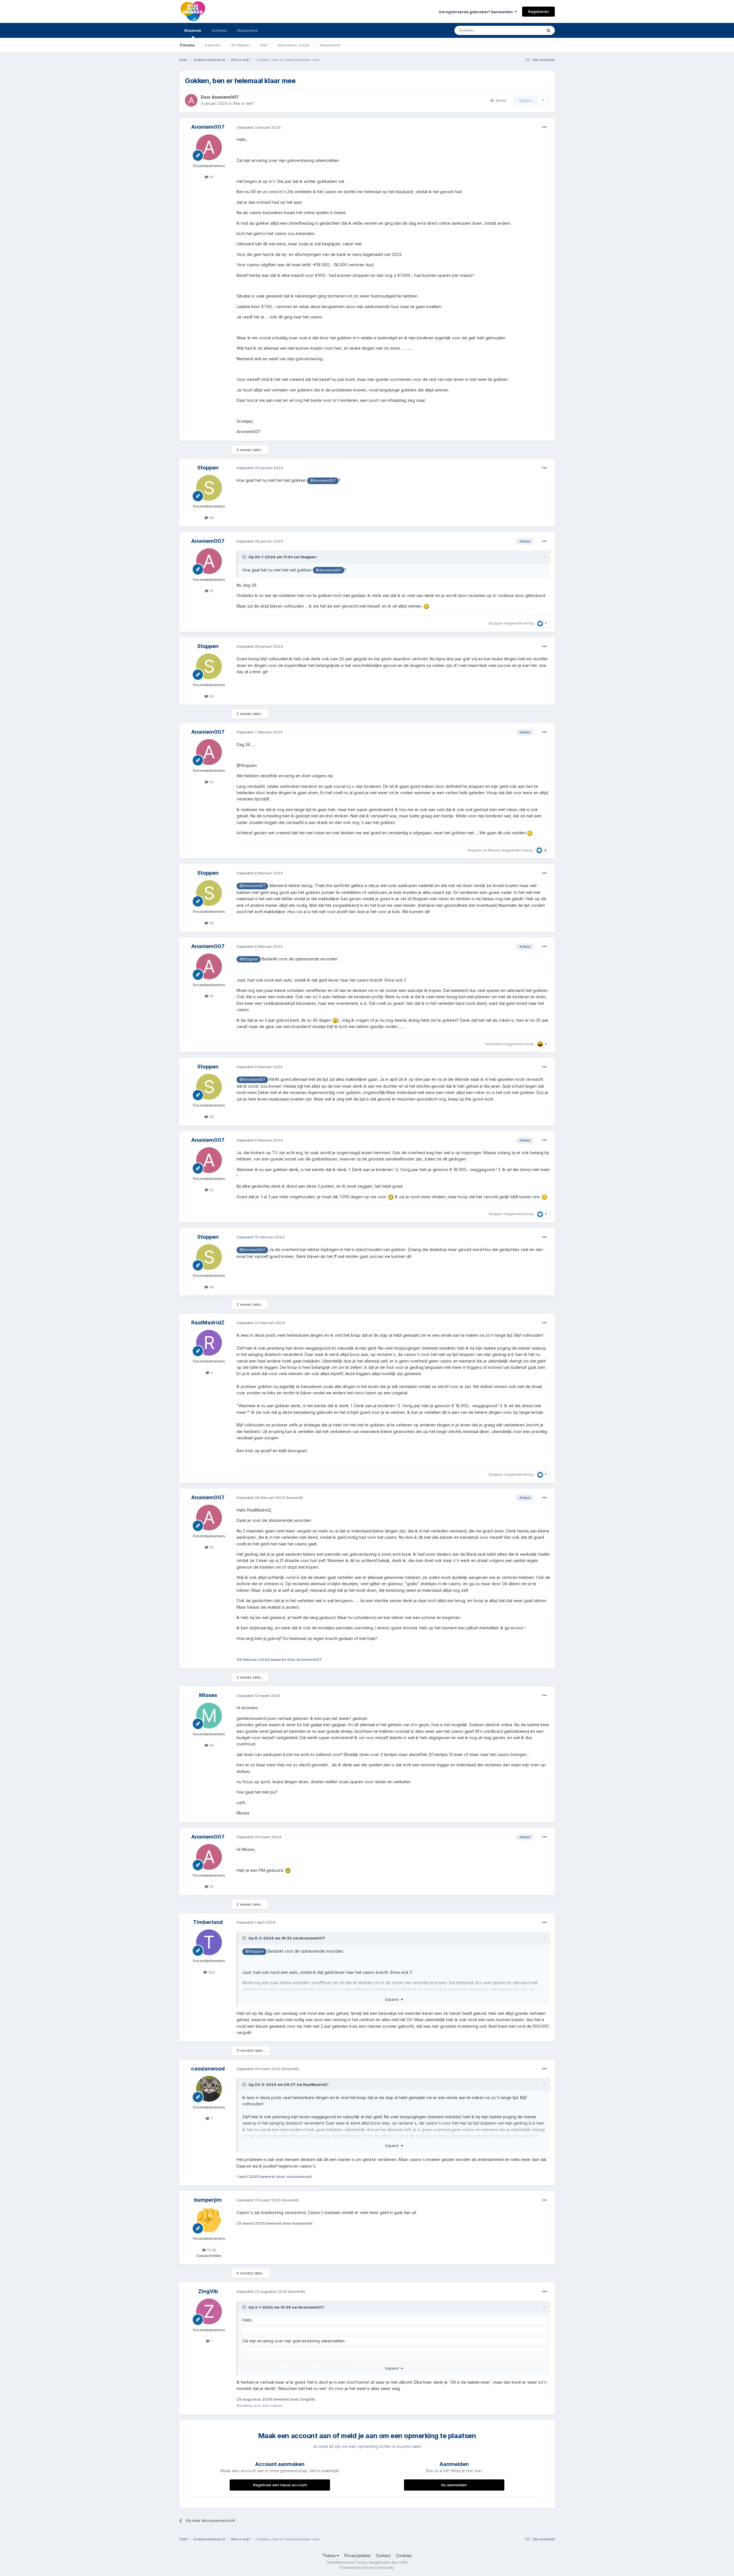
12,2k (211, 2250)
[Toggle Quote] (245, 557)
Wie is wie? (243, 103)
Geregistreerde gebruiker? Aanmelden (477, 12)
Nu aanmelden (454, 2485)
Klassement (330, 45)
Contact (383, 2556)
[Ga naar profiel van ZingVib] (209, 2311)
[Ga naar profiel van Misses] (209, 1716)
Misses (494, 850)
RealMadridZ (208, 1323)
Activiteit (219, 30)
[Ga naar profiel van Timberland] (209, 1942)
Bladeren (193, 30)
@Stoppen (249, 959)
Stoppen (208, 468)
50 (211, 518)
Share (500, 100)
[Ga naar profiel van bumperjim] (209, 2220)
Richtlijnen (241, 45)
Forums (187, 45)
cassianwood (208, 2069)
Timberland (493, 1044)
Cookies (404, 2556)
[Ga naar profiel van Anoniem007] (191, 100)
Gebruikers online (293, 45)
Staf (264, 45)
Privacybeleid (357, 2556)
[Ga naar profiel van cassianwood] (209, 2089)
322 (211, 1972)
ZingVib (208, 2291)
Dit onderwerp (522, 30)
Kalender (213, 45)
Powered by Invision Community (367, 2568)
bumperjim (208, 2200)
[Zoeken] (548, 30)
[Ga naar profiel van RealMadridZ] (209, 1343)
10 (211, 177)
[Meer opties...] (544, 127)
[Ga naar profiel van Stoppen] (209, 488)
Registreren (538, 11)
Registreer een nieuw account (280, 2485)
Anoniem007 (225, 97)
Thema (329, 2556)
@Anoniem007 (323, 480)
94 (211, 1745)
